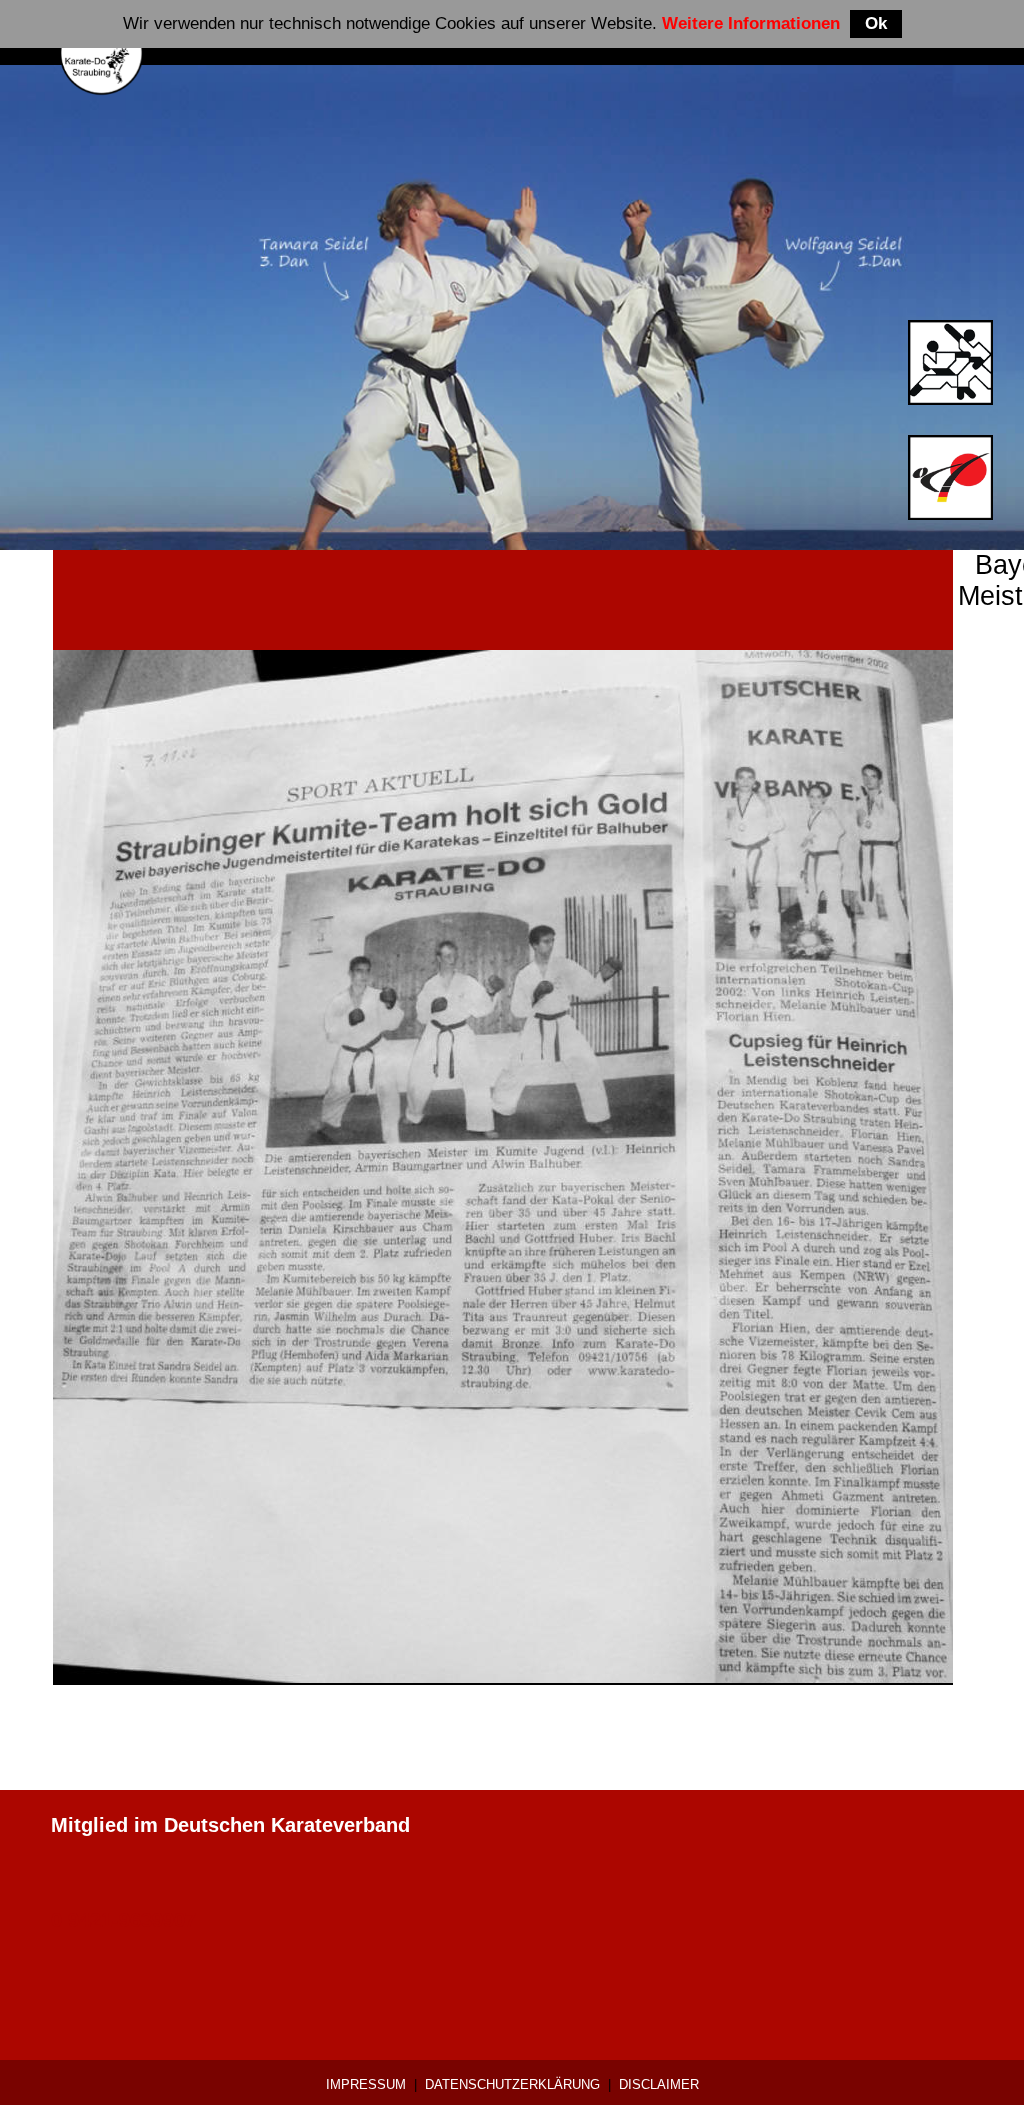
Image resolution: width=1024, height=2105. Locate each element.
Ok (876, 23)
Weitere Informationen (751, 23)
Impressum (366, 2084)
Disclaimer (659, 2084)
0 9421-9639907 (123, 1920)
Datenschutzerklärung (512, 2084)
